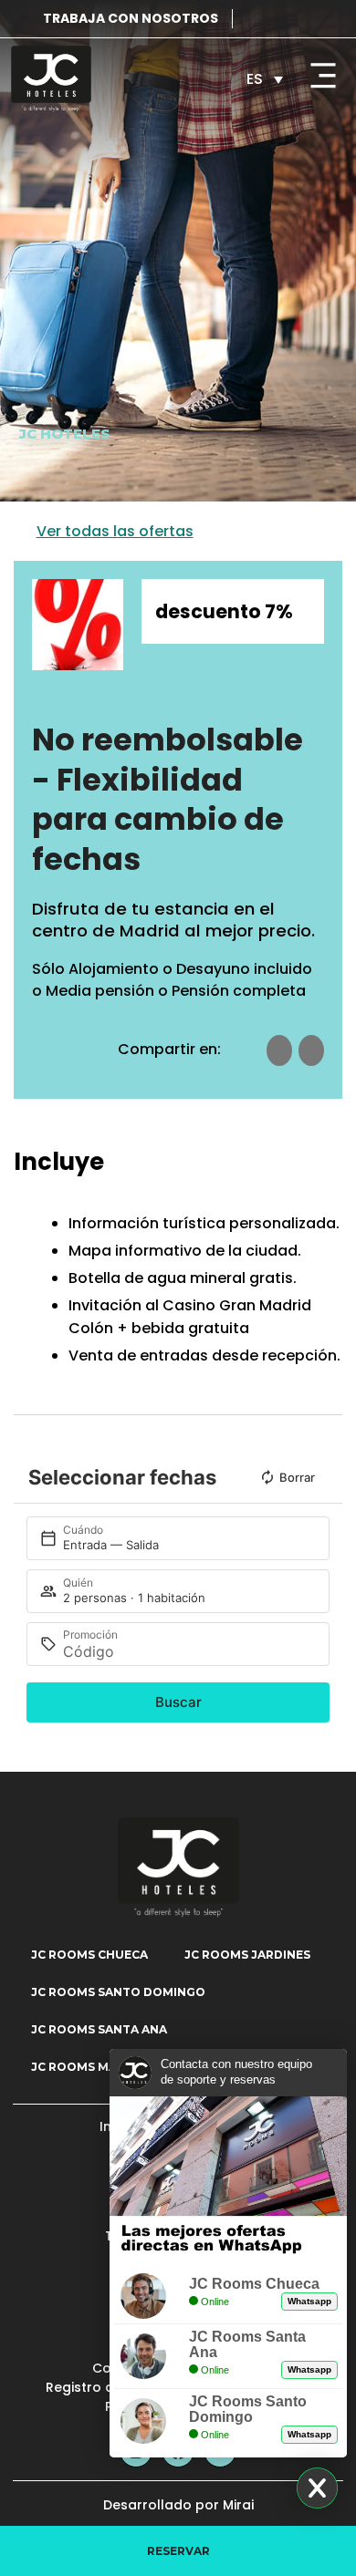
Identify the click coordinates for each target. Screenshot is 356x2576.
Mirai (238, 2505)
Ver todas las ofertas (115, 531)
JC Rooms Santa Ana (99, 2029)
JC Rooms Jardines (247, 1955)
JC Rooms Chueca (89, 1955)
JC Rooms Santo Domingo (118, 1992)
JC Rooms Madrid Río (101, 2067)
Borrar (297, 1477)
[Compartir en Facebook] (279, 1050)
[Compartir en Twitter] (311, 1050)
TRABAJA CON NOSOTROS (131, 18)
